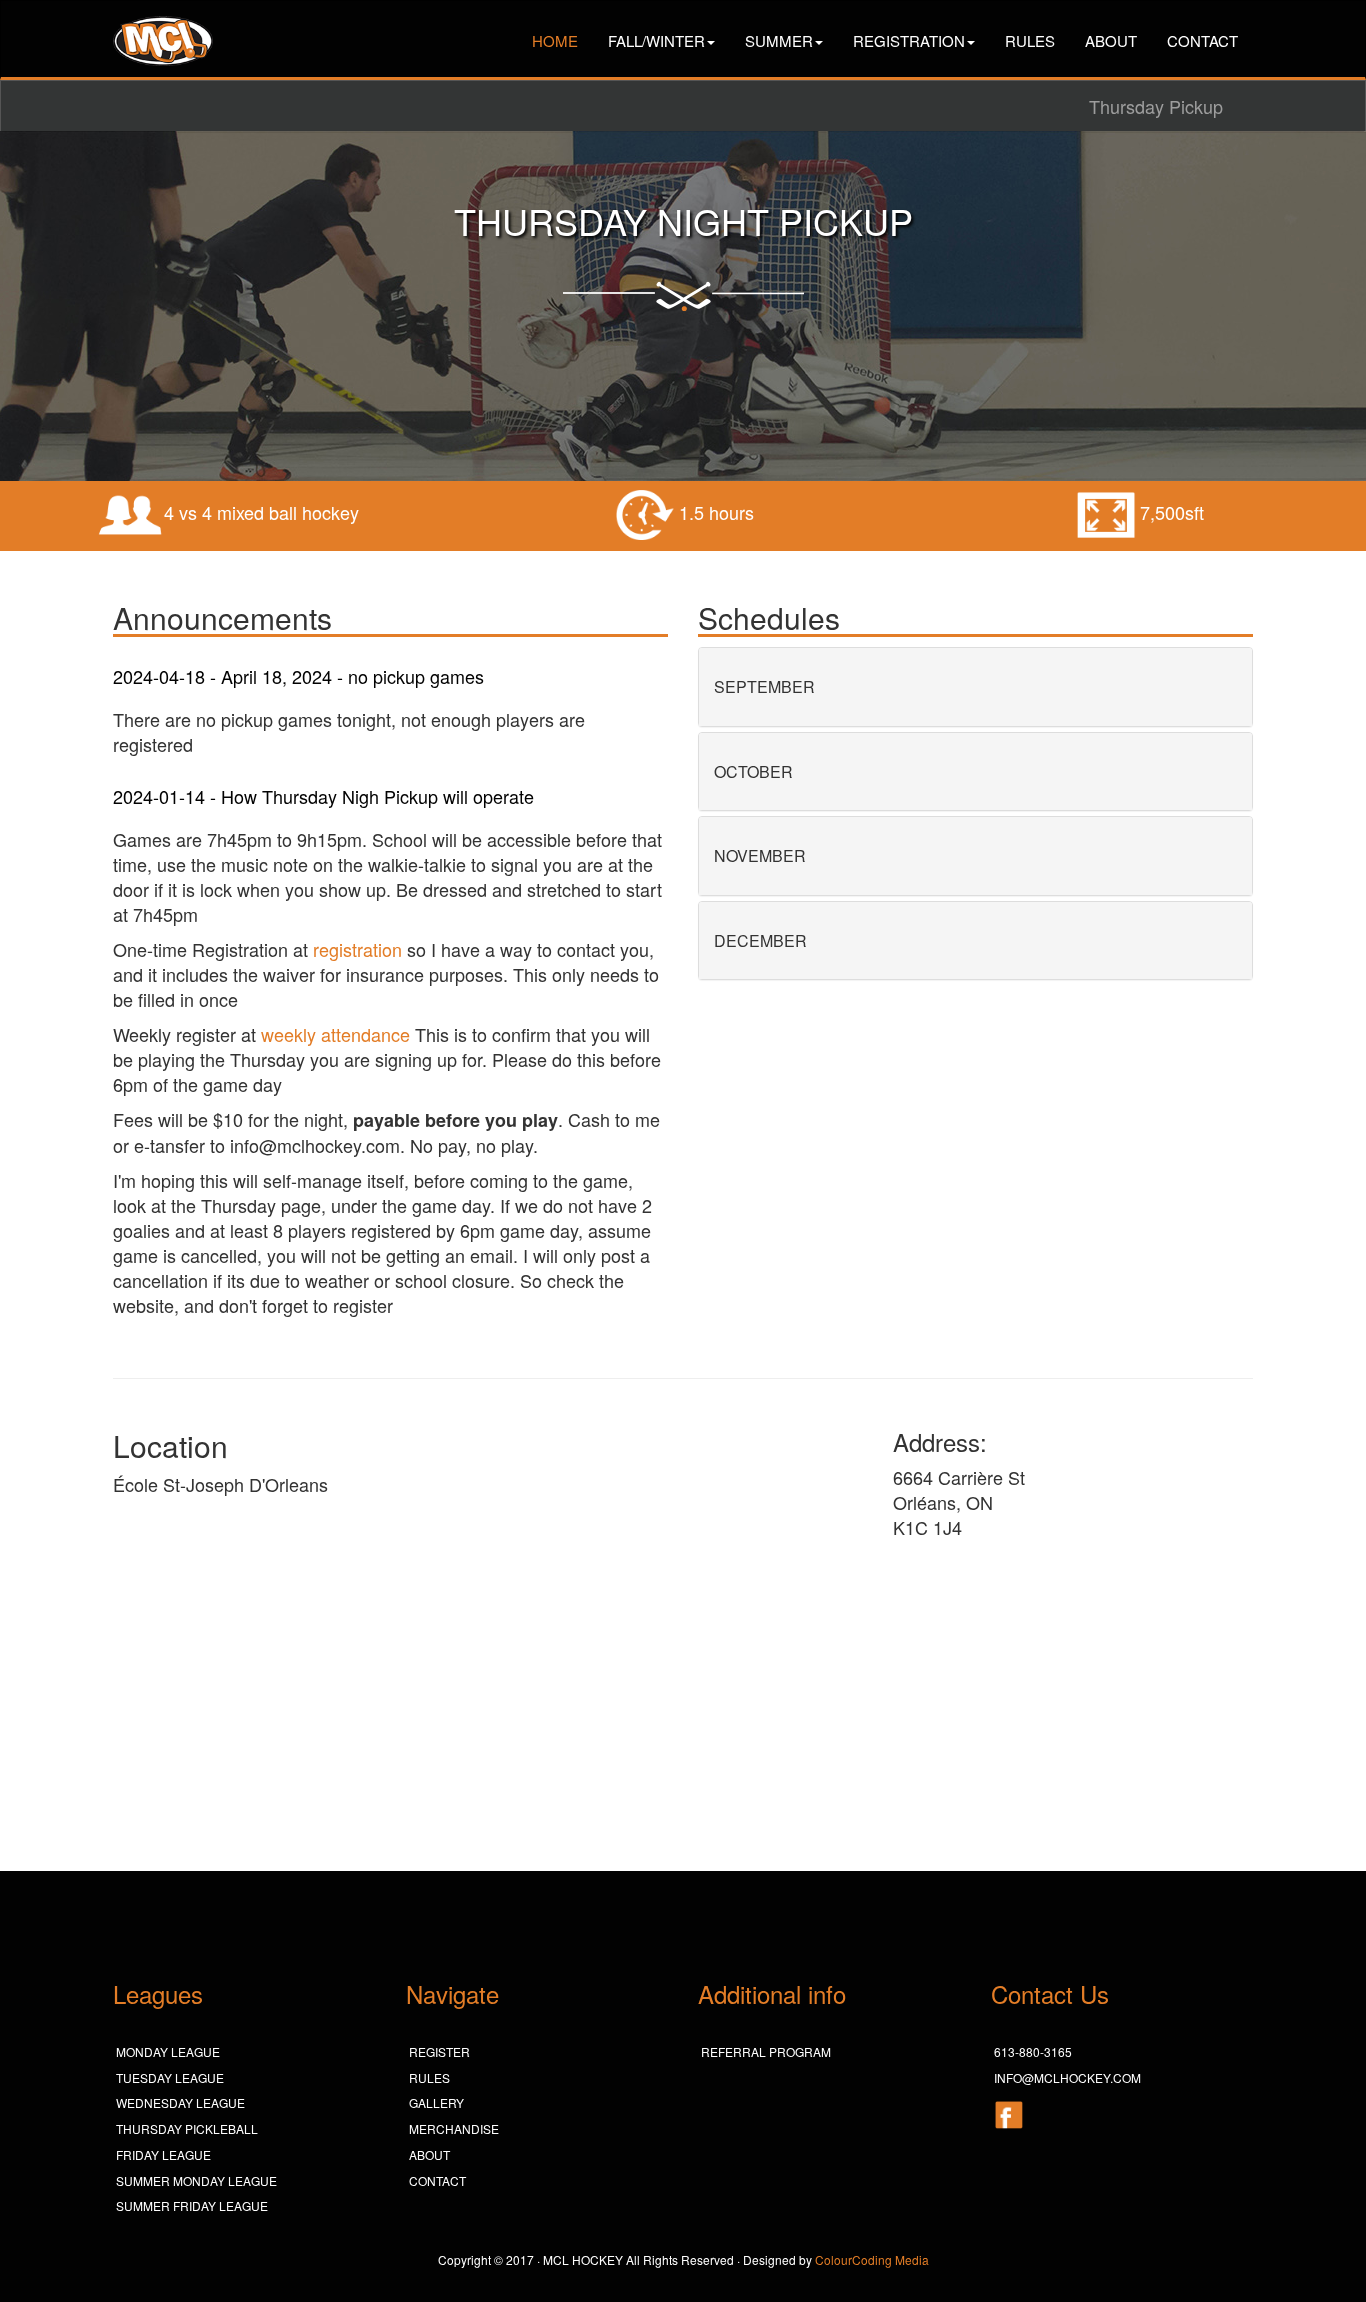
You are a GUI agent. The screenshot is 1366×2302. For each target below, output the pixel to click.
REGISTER (439, 2051)
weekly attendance (335, 1034)
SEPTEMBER (764, 686)
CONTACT (1202, 40)
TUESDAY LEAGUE (170, 2077)
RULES (1030, 40)
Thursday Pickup (1156, 106)
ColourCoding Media (872, 2259)
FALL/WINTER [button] (656, 40)
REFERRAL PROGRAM (766, 2051)
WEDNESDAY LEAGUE (180, 2102)
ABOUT (1111, 40)
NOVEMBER (760, 855)
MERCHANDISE (454, 2128)
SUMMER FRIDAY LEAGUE (192, 2205)
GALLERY (436, 2102)
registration (357, 949)
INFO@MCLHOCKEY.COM (1067, 2077)
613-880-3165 (1033, 2051)
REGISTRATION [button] (909, 40)
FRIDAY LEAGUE (163, 2154)
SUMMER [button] (779, 40)
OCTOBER (753, 771)
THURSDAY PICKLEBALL (187, 2128)
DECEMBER (760, 940)
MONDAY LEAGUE (168, 2051)
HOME (562, 40)
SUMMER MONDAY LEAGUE (196, 2180)
